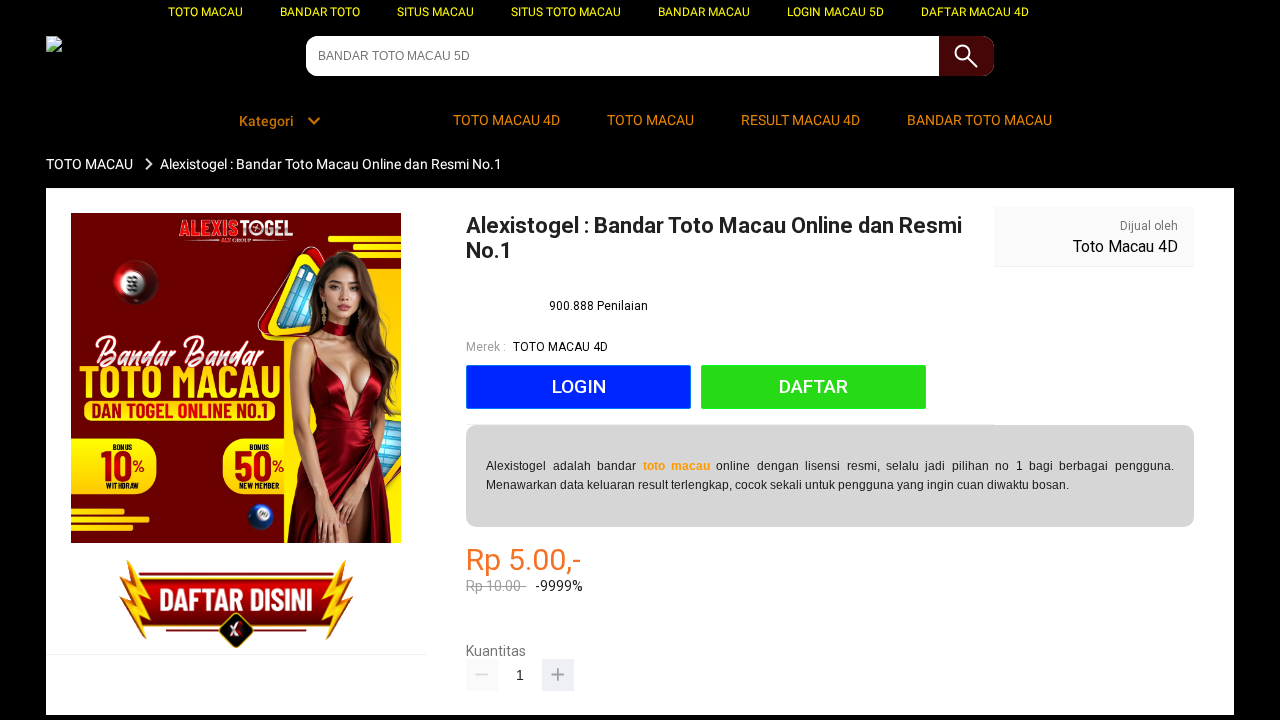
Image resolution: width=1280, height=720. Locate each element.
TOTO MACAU (205, 12)
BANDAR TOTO (320, 12)
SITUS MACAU (435, 12)
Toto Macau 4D (1125, 246)
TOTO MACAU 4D (560, 347)
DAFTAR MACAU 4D (975, 12)
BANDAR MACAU (704, 12)
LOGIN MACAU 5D (835, 12)
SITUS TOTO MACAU (566, 12)
